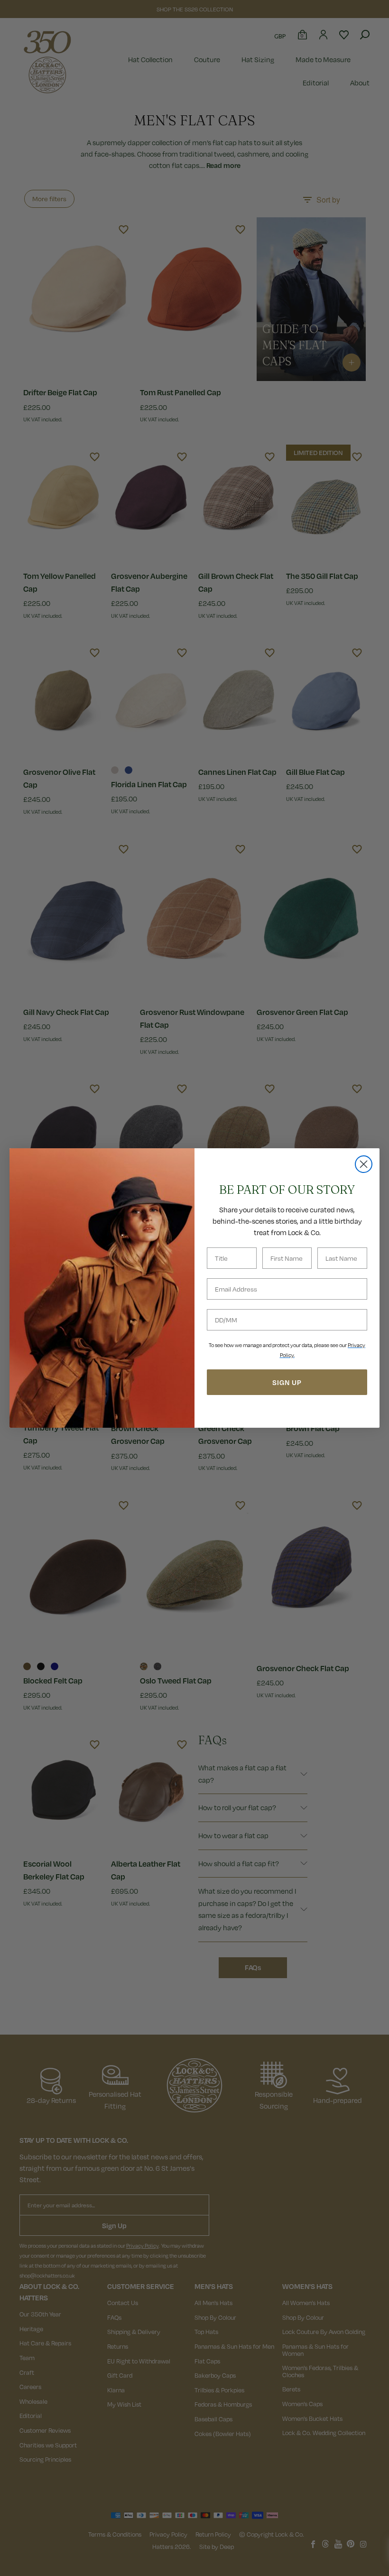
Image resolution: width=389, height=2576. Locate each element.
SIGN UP (287, 1382)
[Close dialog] (364, 1164)
